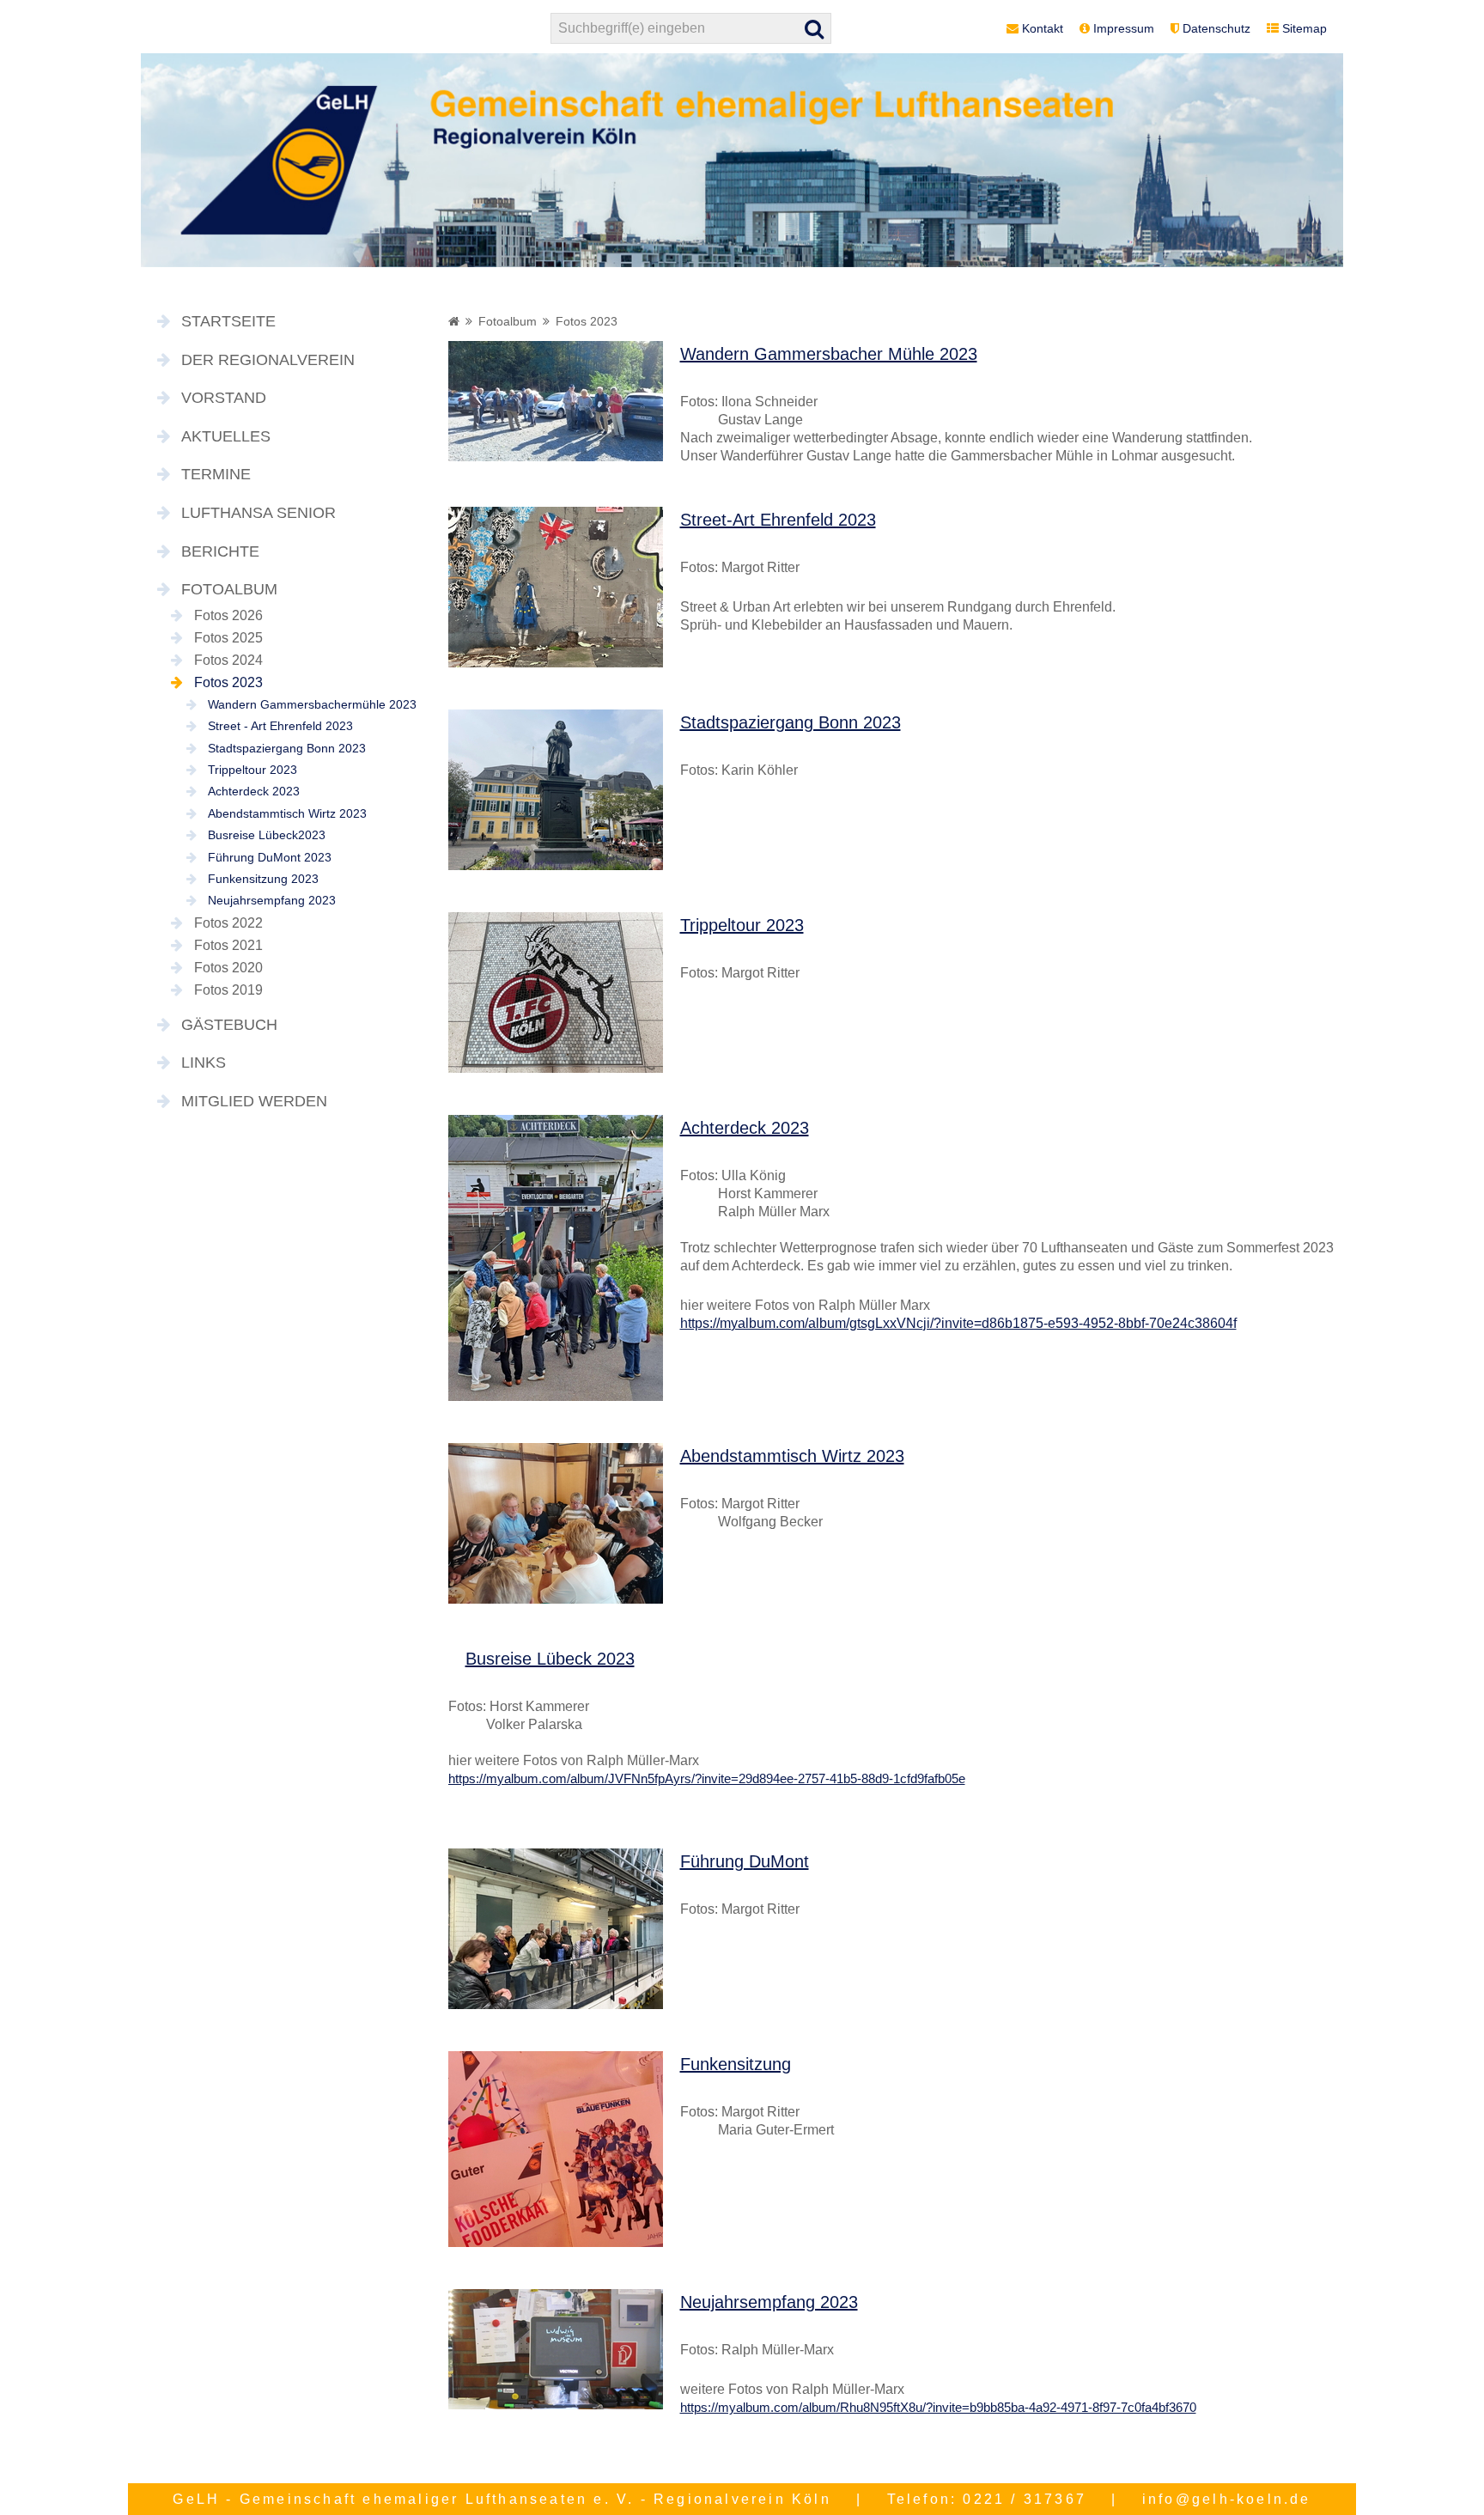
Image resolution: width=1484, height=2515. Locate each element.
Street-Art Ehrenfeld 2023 (778, 520)
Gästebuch (229, 1025)
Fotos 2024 (228, 660)
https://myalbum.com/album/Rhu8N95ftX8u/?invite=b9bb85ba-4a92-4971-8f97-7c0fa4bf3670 (938, 2408)
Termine (216, 474)
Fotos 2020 (228, 968)
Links (204, 1063)
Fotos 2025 (228, 638)
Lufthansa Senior (258, 513)
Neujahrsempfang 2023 (272, 900)
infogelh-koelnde (1227, 2500)
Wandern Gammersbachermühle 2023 (312, 704)
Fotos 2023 (228, 682)
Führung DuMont (745, 1861)
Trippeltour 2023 (252, 770)
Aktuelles (226, 436)
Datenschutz (1216, 28)
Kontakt (1043, 28)
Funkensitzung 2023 (263, 879)
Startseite (228, 321)
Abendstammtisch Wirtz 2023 (287, 813)
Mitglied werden (254, 1101)
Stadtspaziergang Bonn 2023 (287, 748)
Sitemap (1305, 28)
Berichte (220, 551)
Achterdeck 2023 (254, 791)
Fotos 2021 (228, 945)
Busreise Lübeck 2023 (550, 1659)
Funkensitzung (736, 2064)
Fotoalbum (229, 589)
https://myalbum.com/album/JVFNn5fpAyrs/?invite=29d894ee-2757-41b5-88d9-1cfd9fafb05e (707, 1779)
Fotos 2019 (228, 990)
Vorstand (224, 398)
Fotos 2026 (228, 615)
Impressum (1124, 28)
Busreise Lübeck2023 (267, 835)
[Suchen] (815, 28)
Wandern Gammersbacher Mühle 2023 (829, 354)
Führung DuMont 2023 (270, 857)
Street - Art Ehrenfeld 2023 (280, 726)
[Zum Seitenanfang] (1377, 2437)
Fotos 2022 (228, 923)
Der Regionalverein (268, 360)
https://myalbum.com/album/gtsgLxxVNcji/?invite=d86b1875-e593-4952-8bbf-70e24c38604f (958, 1323)
